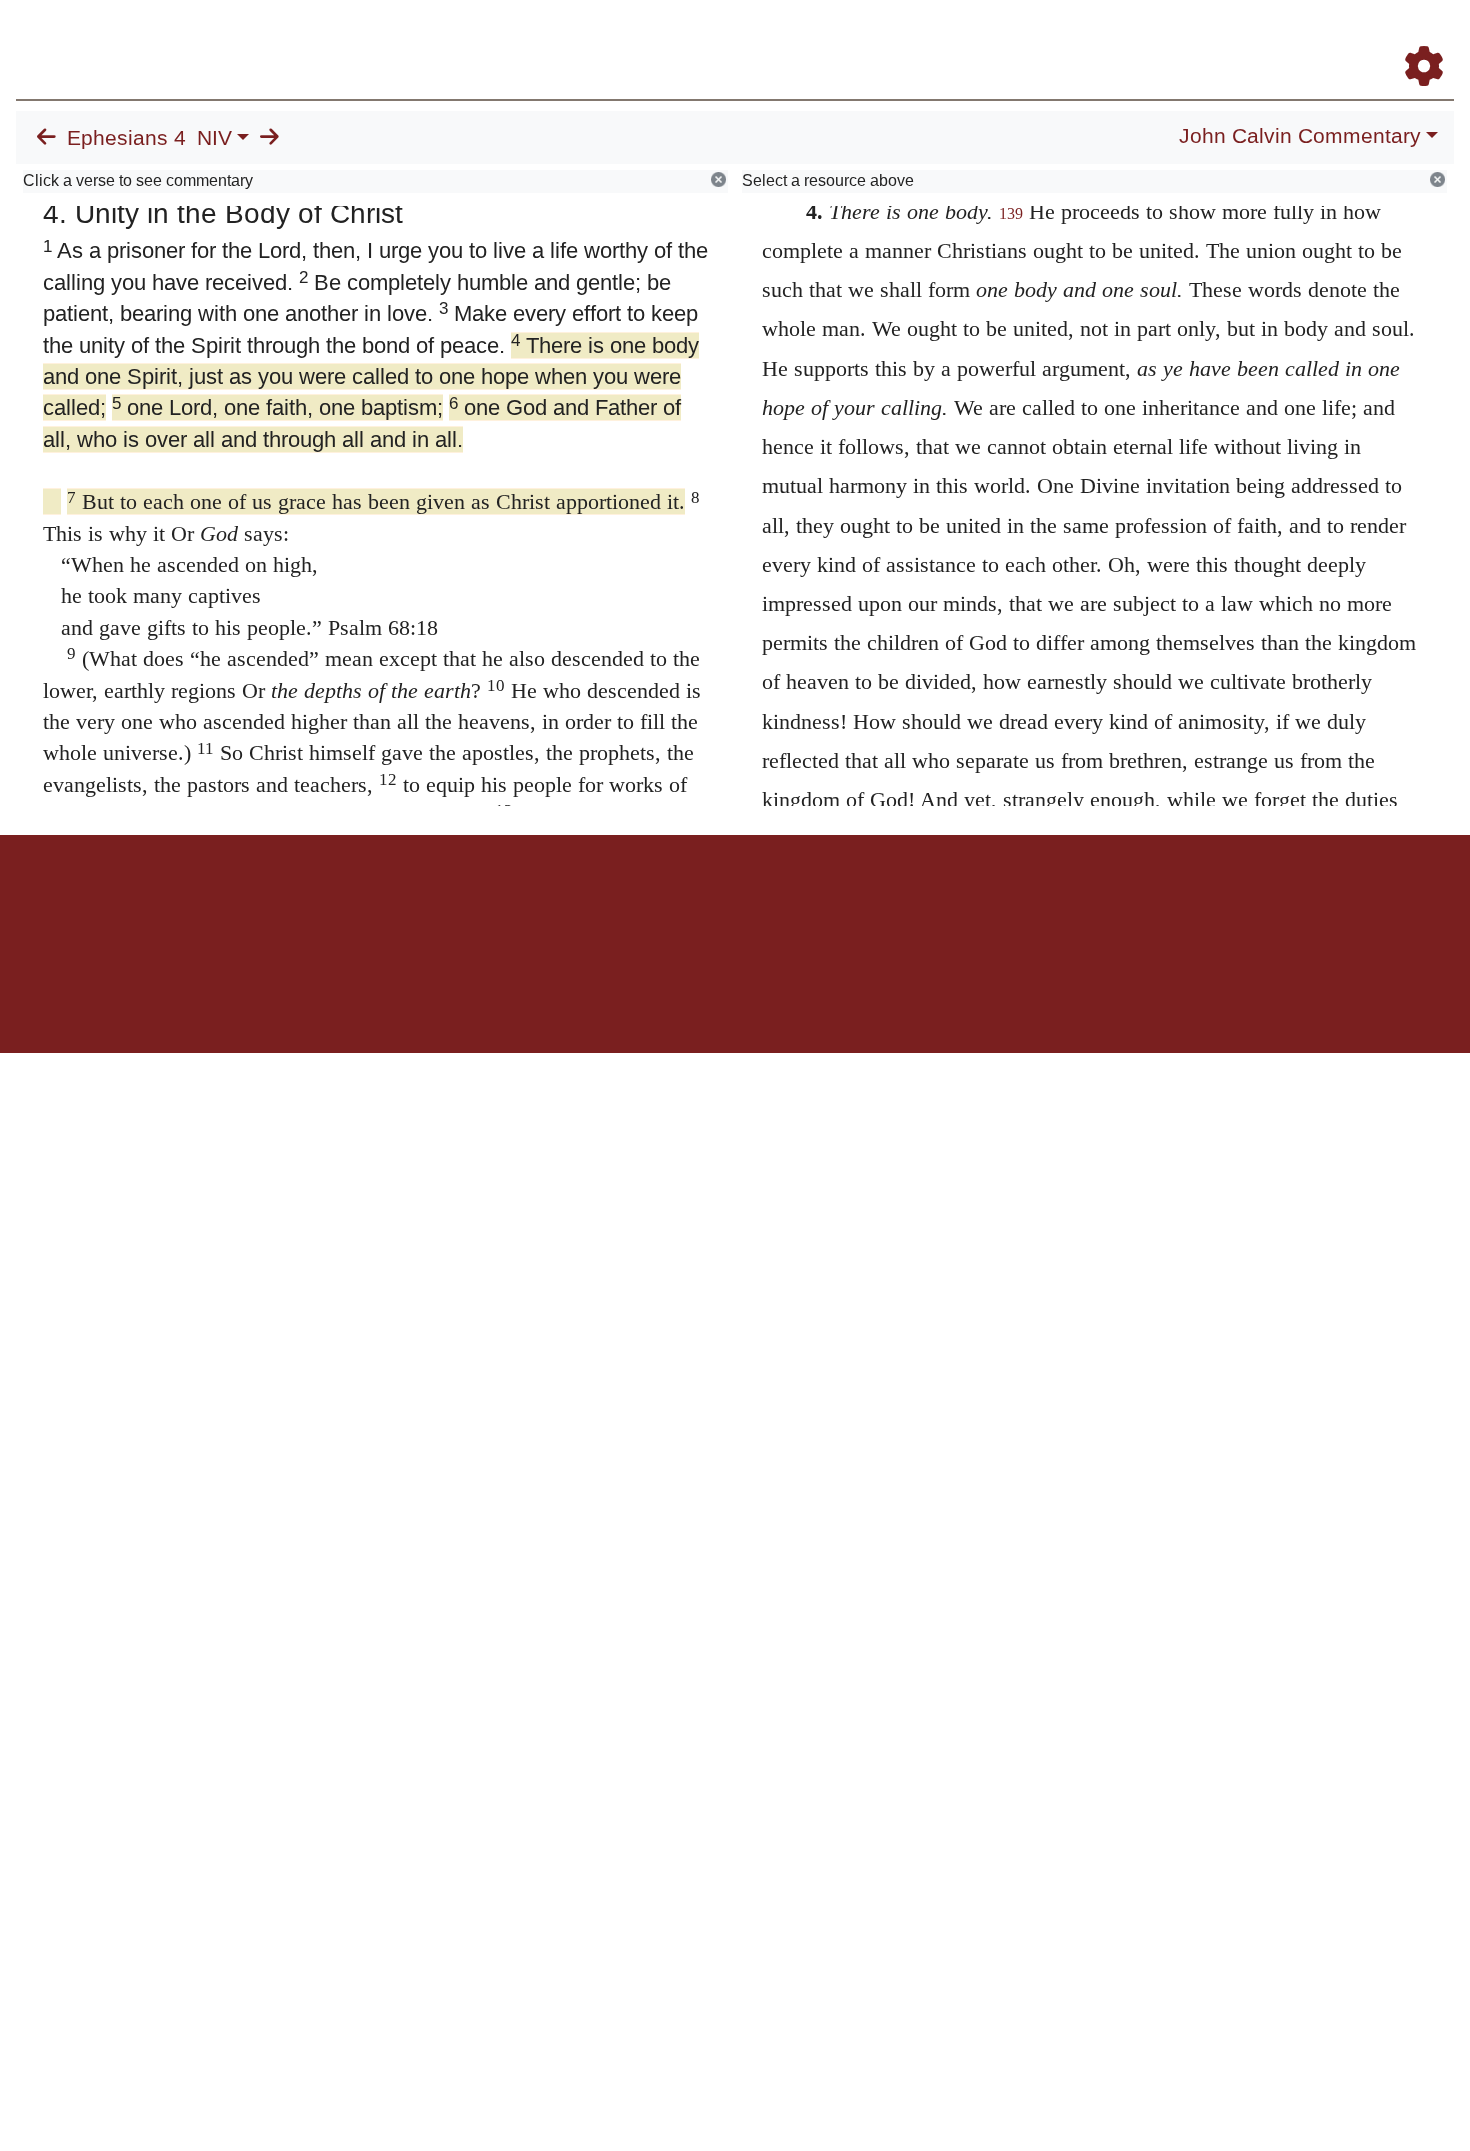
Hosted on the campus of (635, 994)
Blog (1188, 38)
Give (905, 904)
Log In (1345, 38)
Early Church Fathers (937, 38)
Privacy (824, 904)
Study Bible (1264, 38)
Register (1415, 38)
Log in (568, 904)
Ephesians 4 (126, 138)
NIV (214, 138)
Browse (805, 38)
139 (1011, 213)
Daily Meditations (1092, 38)
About (732, 904)
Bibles (696, 904)
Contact (868, 904)
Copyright (777, 904)
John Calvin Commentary (1300, 136)
